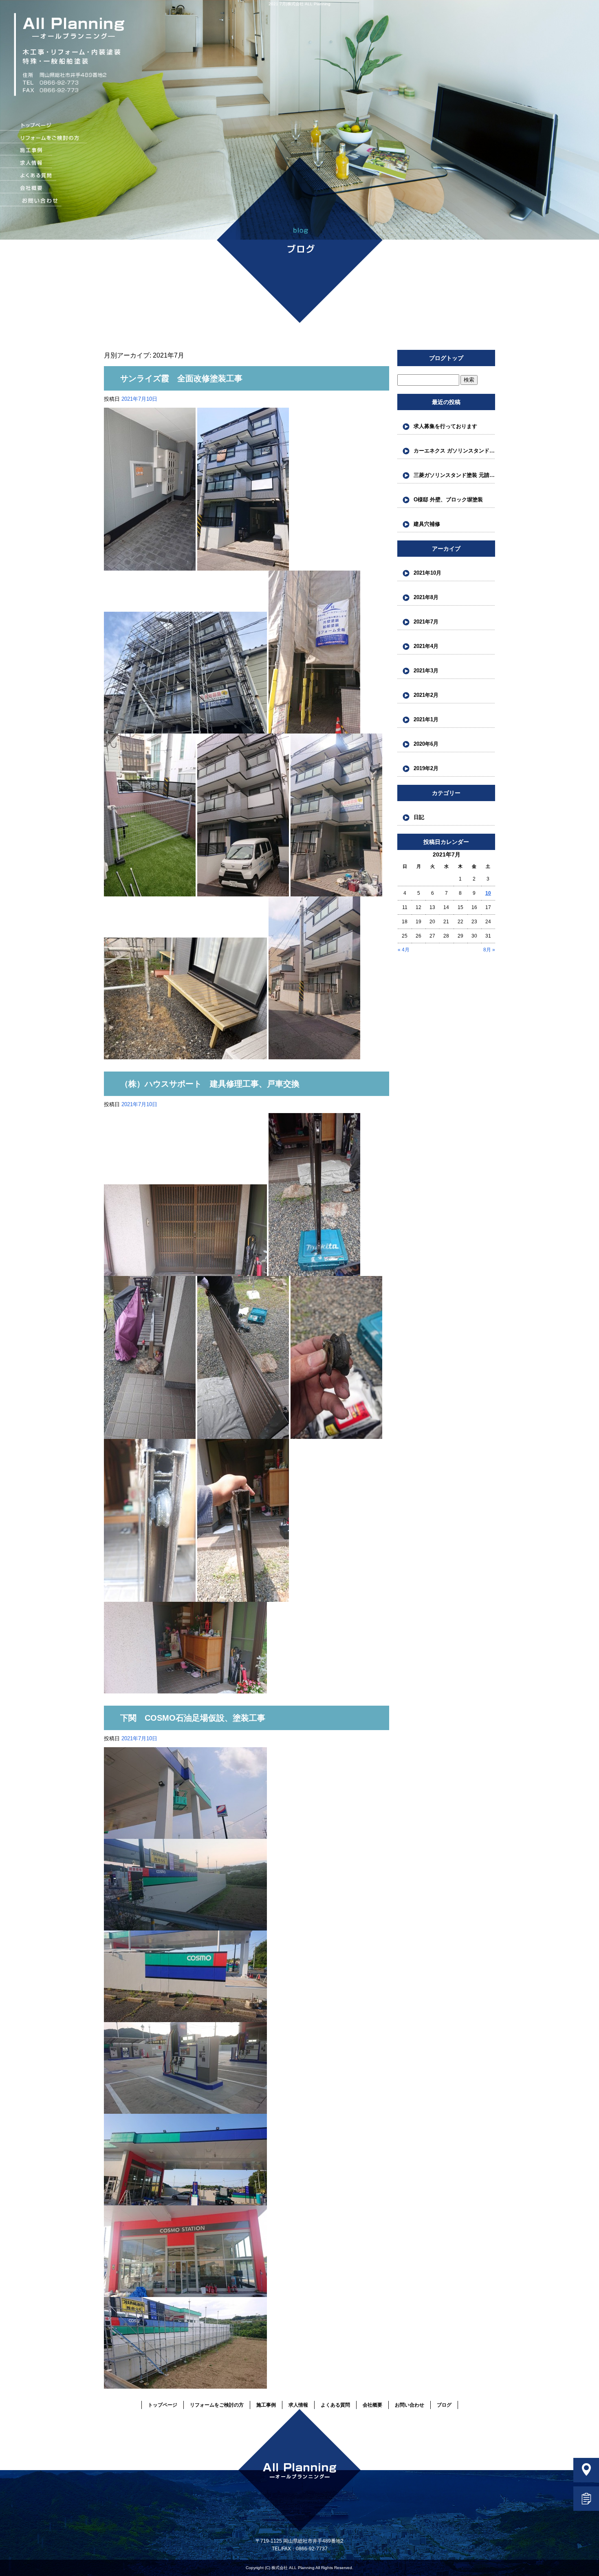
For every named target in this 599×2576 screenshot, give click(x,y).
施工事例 (44, 151)
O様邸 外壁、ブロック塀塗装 (448, 500)
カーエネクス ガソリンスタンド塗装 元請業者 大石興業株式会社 (454, 451)
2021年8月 (426, 597)
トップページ (44, 126)
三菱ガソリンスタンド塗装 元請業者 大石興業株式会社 (454, 475)
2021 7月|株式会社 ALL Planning (299, 4)
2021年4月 (426, 646)
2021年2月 (426, 695)
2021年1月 (426, 719)
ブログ (444, 2405)
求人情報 (44, 164)
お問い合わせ (48, 201)
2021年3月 (426, 671)
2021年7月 (426, 622)
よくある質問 (44, 176)
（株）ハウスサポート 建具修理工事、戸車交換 (210, 1084)
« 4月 (404, 950)
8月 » (489, 950)
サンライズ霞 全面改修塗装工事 (181, 378)
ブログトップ (446, 358)
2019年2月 (426, 768)
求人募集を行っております (445, 426)
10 (488, 893)
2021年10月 (427, 573)
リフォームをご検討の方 (44, 139)
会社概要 (44, 189)
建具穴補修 (427, 524)
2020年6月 (426, 744)
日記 (419, 817)
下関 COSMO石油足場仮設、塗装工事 (193, 1718)
